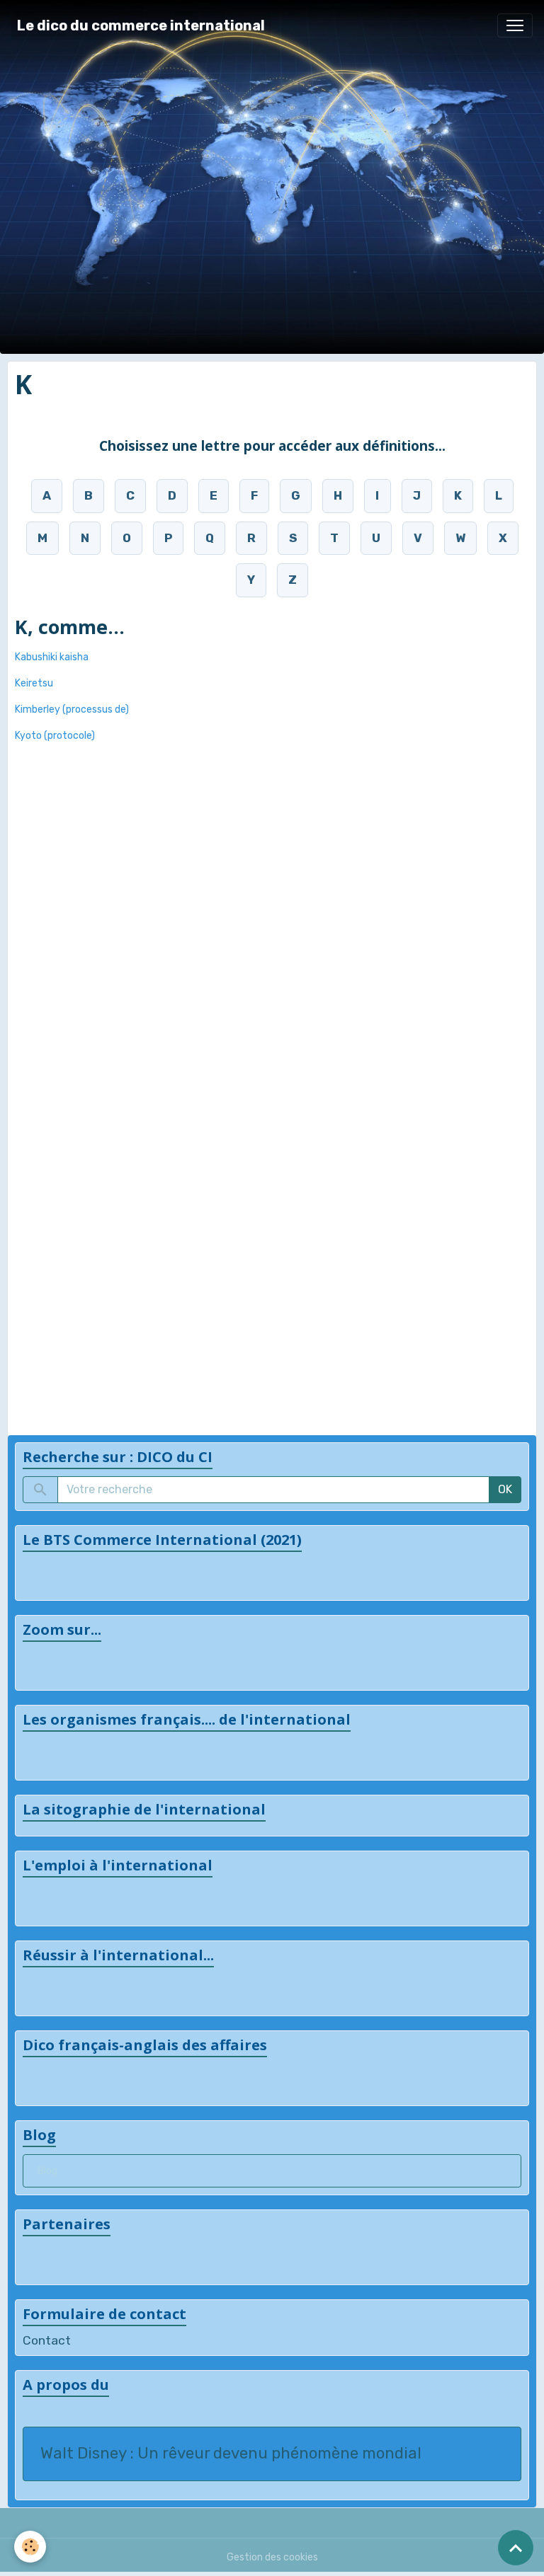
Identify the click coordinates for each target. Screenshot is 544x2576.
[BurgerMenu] (515, 25)
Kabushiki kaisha (52, 657)
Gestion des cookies (272, 2557)
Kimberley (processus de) (72, 709)
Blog (47, 2171)
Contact (47, 2340)
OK (505, 1489)
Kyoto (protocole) (55, 736)
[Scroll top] (516, 2548)
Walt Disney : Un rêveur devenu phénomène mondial (231, 2454)
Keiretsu (34, 683)
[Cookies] (30, 2547)
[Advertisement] (72, 962)
